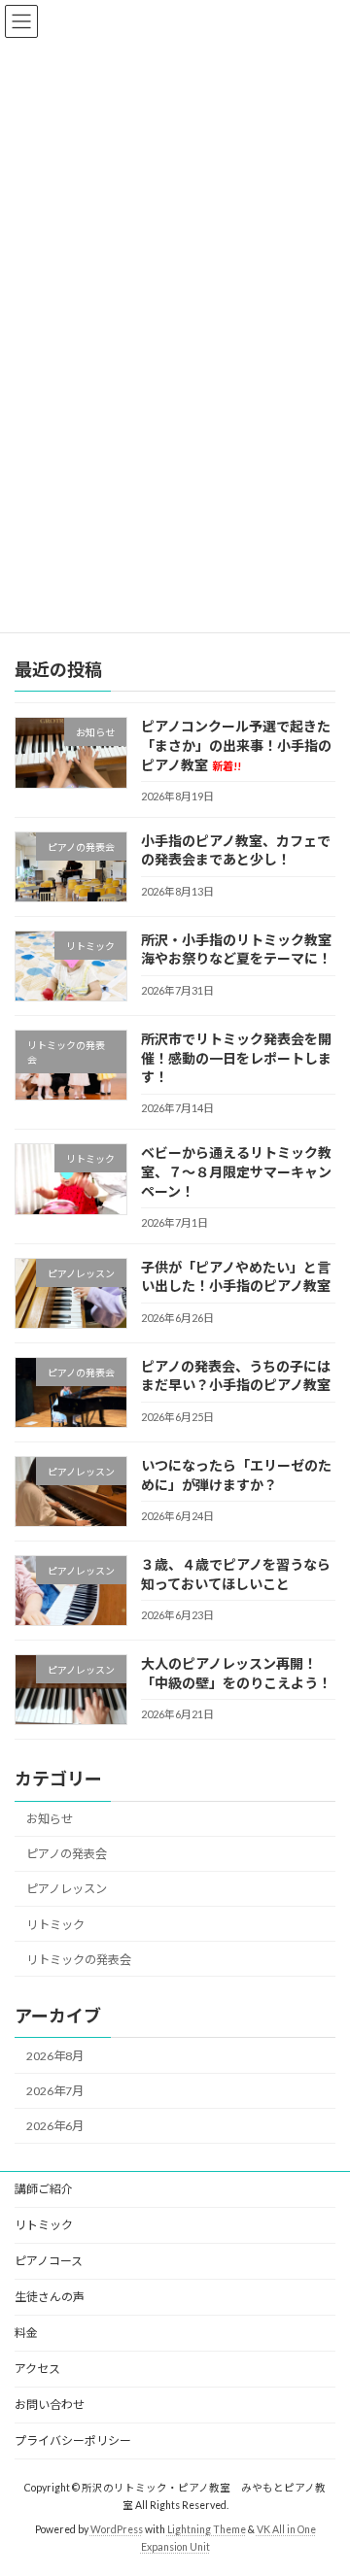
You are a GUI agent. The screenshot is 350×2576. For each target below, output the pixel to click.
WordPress (117, 2528)
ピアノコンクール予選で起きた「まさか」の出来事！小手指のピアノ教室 (236, 745)
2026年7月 (55, 2091)
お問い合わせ (50, 2405)
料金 (26, 2333)
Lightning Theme (207, 2528)
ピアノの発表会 (67, 1854)
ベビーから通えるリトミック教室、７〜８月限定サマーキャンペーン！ (236, 1171)
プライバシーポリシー (73, 2440)
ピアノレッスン (67, 1889)
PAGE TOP (322, 2478)
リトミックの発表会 (79, 1959)
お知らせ (50, 1819)
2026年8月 (55, 2056)
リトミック (55, 1924)
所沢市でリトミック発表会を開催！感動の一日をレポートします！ (236, 1058)
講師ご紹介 (44, 2189)
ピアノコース (49, 2261)
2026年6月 (55, 2126)
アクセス (37, 2369)
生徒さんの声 (50, 2297)
